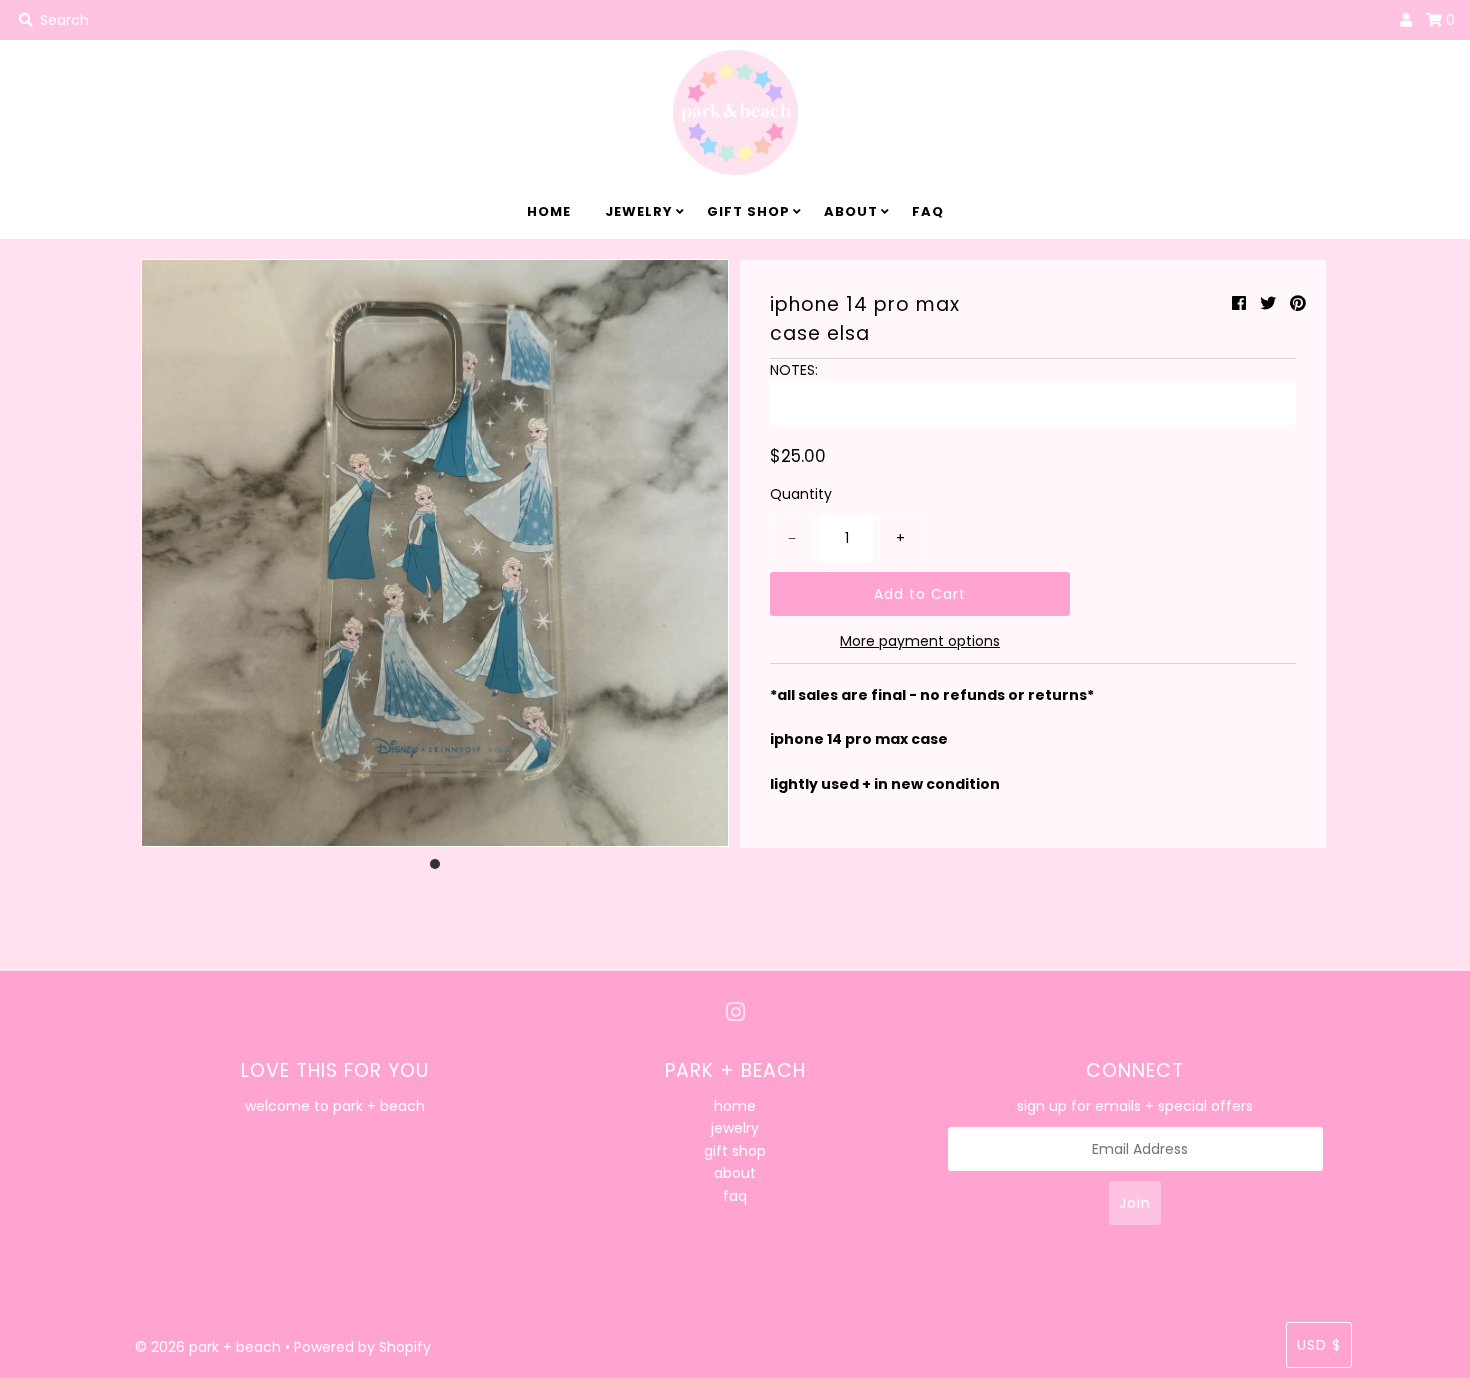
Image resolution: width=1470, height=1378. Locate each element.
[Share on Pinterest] (1298, 303)
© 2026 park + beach (208, 1347)
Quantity (801, 494)
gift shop (748, 211)
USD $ (1319, 1345)
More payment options (920, 641)
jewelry (639, 211)
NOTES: (794, 370)
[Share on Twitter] (1268, 303)
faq (928, 211)
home (549, 211)
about (851, 211)
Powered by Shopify (362, 1347)
